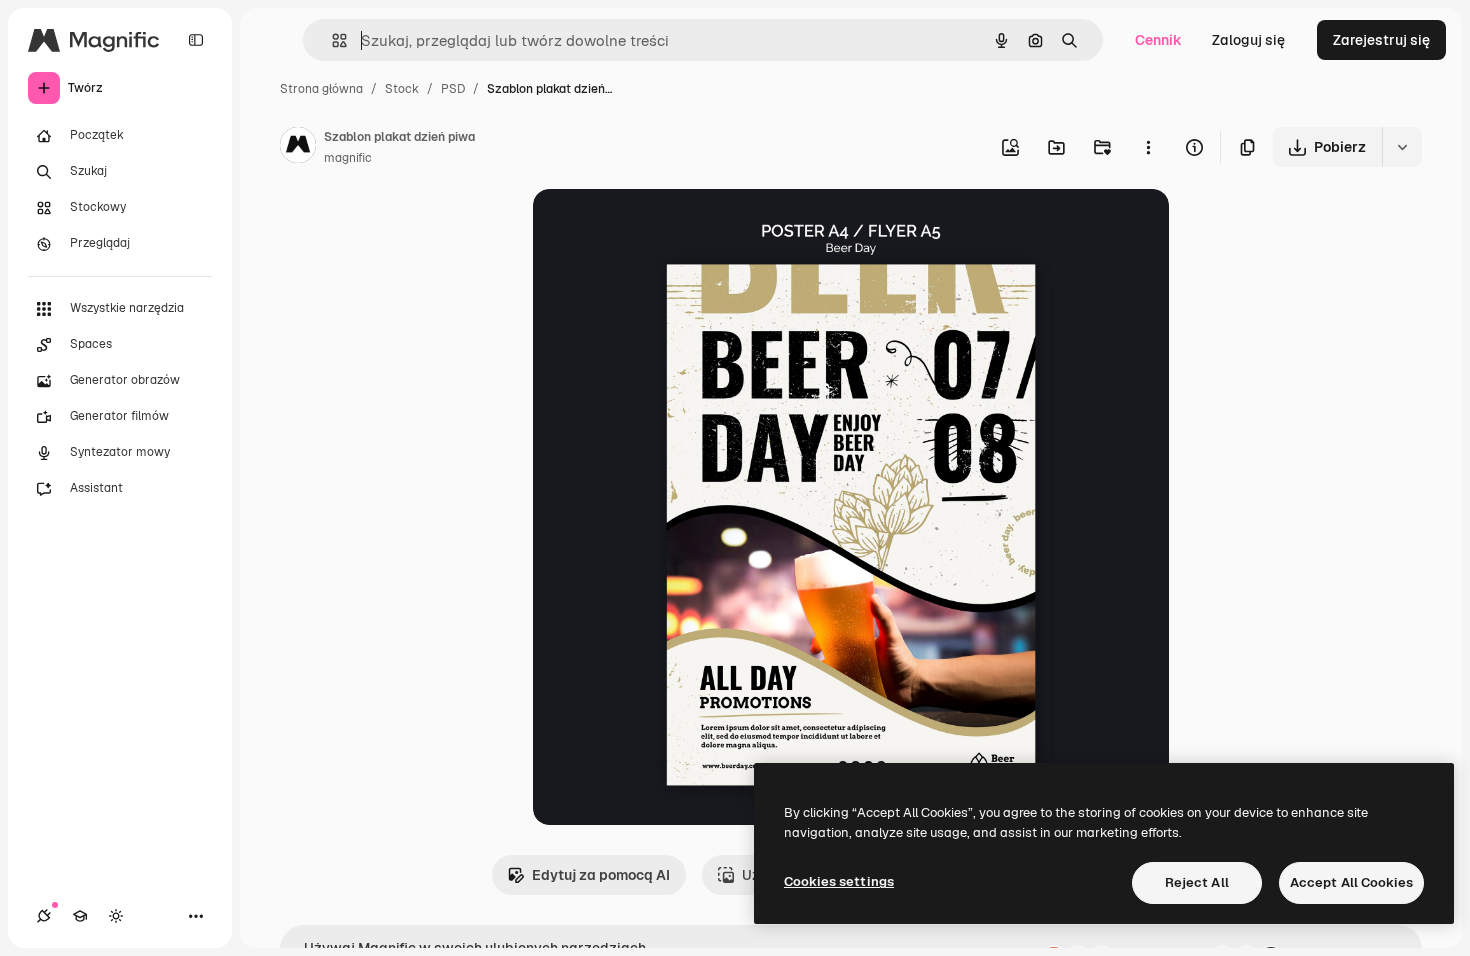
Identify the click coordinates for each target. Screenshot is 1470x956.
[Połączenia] (44, 916)
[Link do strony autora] (298, 148)
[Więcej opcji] (1148, 147)
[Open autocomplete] (331, 40)
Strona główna (321, 89)
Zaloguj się (1248, 40)
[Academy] (80, 916)
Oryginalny (671, 227)
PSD (453, 89)
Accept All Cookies (1351, 882)
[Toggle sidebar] (196, 40)
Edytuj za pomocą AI (601, 875)
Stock (402, 89)
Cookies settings (839, 881)
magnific (348, 158)
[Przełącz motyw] (116, 916)
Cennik (1158, 40)
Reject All (1197, 882)
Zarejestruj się (1381, 40)
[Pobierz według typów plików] (1402, 147)
